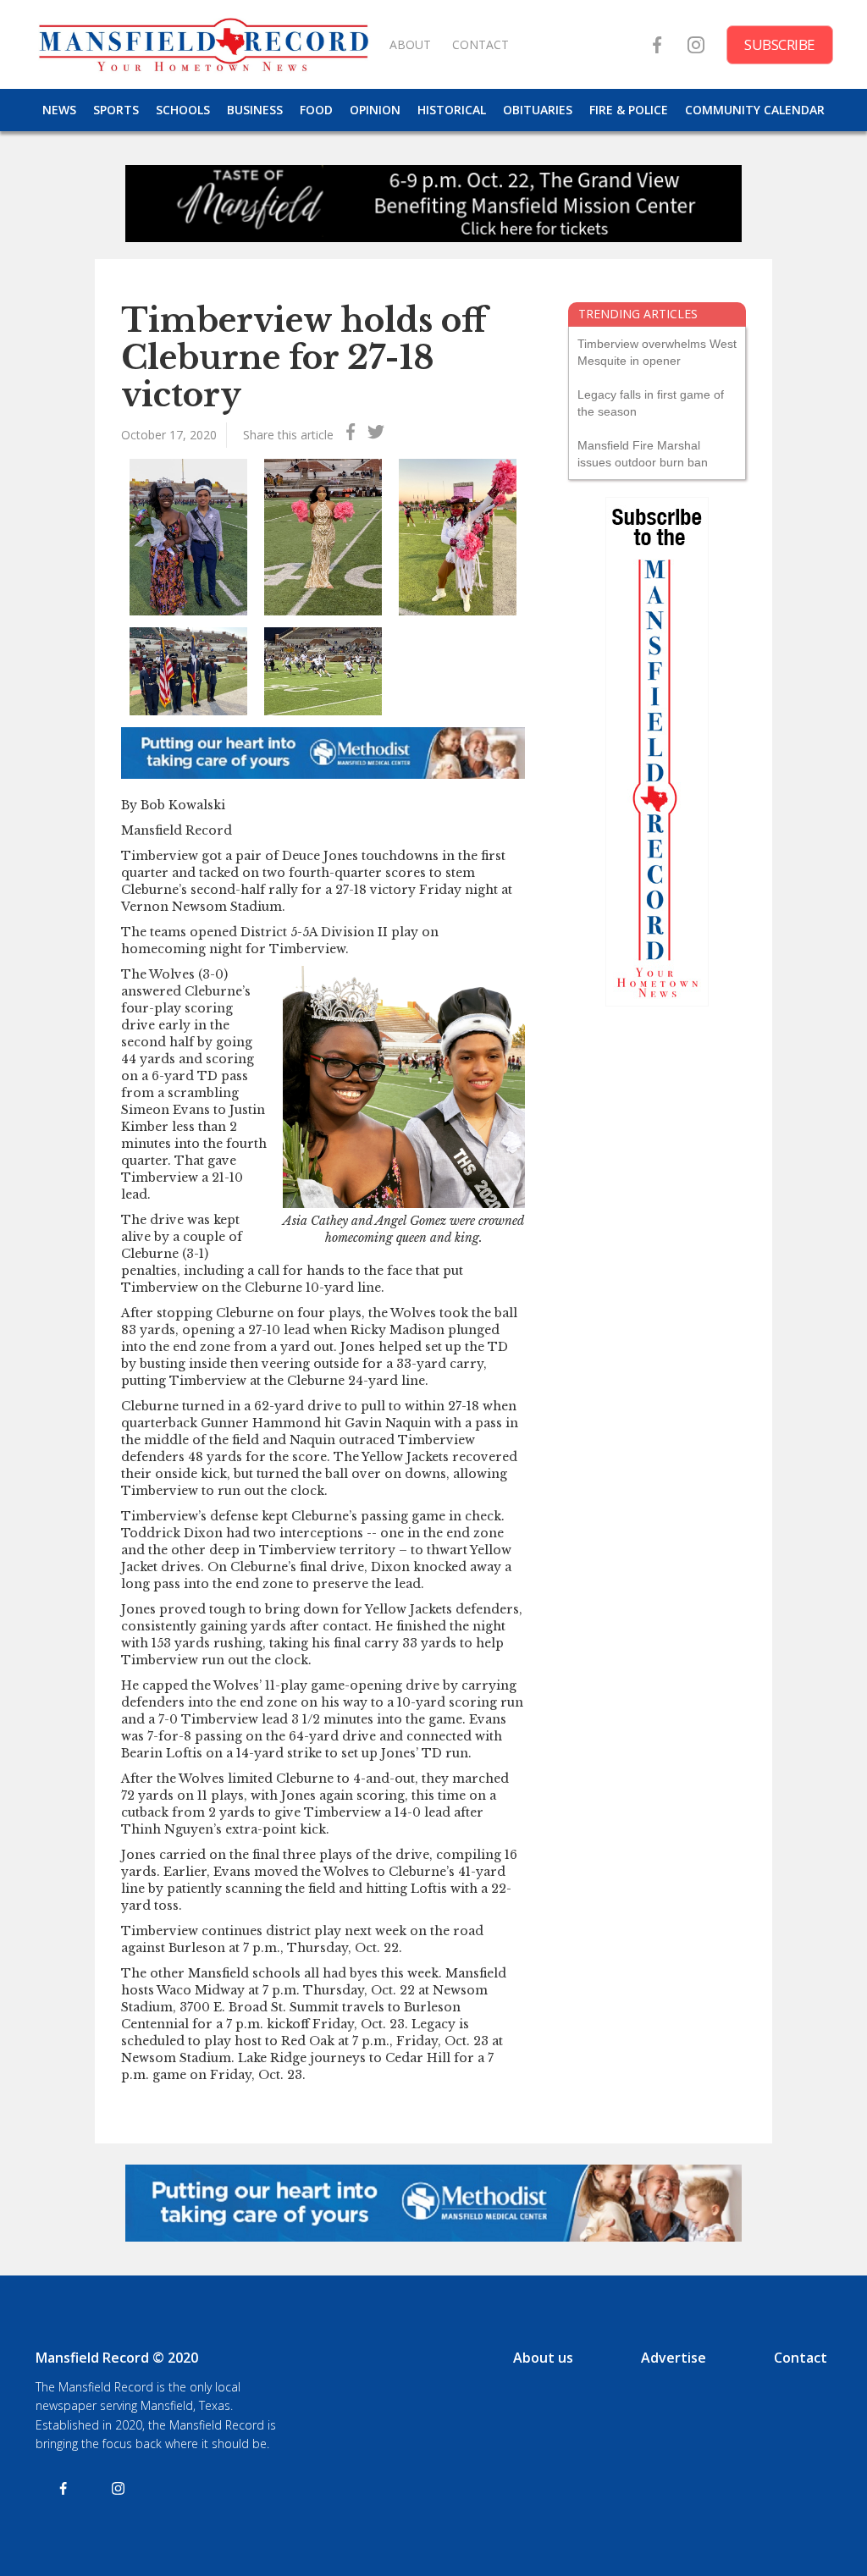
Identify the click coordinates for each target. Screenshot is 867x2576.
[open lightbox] (188, 537)
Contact (801, 2358)
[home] (203, 44)
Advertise (674, 2358)
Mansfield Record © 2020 (117, 2358)
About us (543, 2358)
